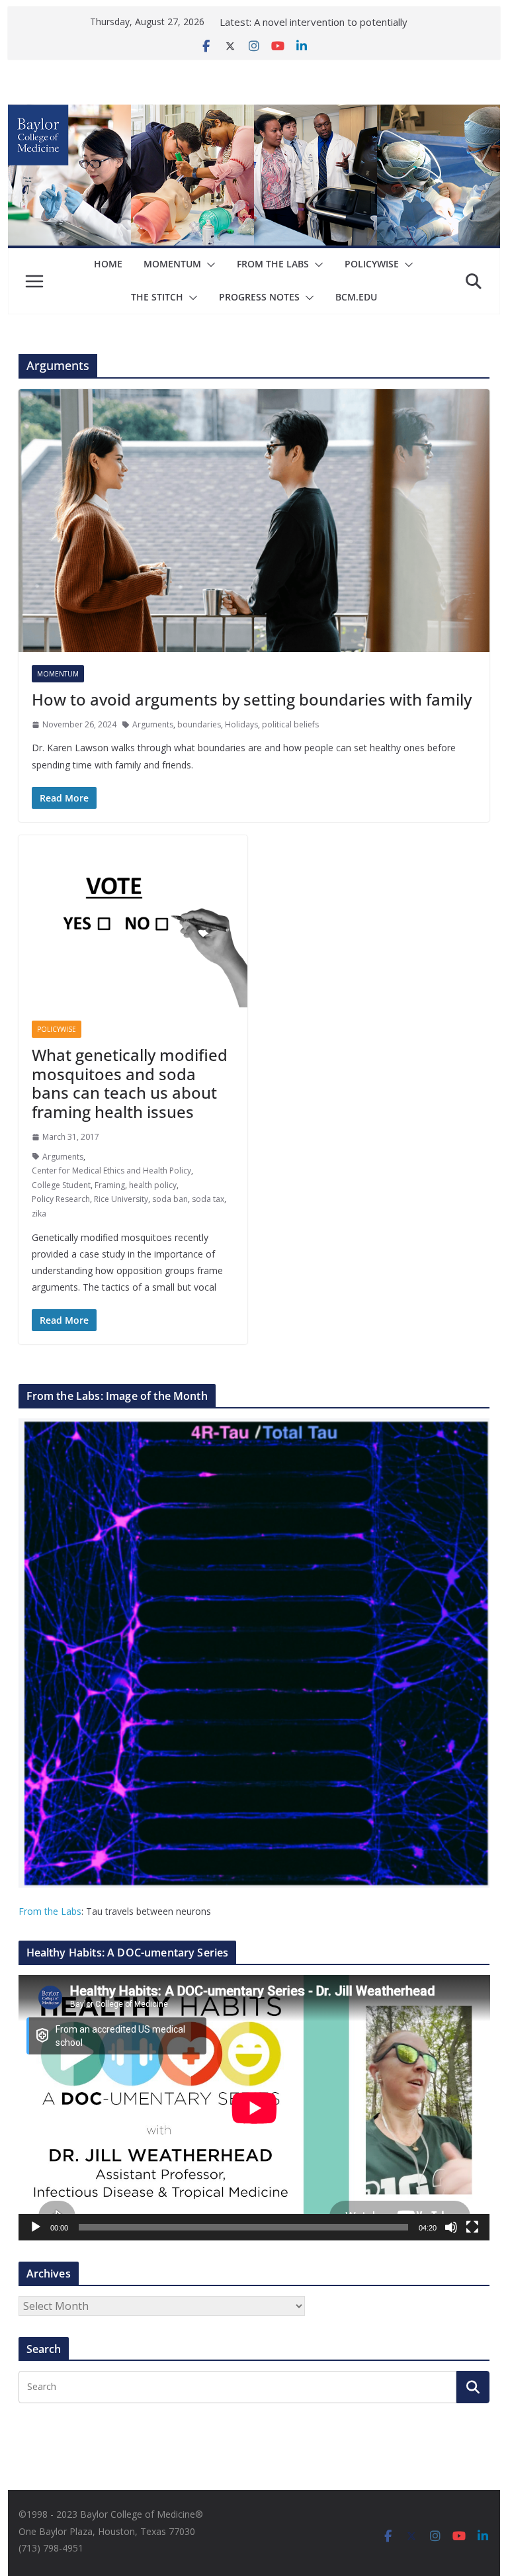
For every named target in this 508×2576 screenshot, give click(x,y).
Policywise (372, 264)
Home (108, 264)
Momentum (172, 264)
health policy (153, 1185)
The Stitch (157, 297)
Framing (110, 1185)
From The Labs (273, 264)
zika (39, 1214)
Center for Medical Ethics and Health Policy (111, 1171)
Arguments (153, 724)
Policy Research (61, 1199)
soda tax (208, 1199)
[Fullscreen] (472, 2227)
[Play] (36, 2227)
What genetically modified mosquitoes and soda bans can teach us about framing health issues (130, 1083)
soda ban (170, 1199)
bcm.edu (356, 297)
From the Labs (50, 1911)
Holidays (241, 724)
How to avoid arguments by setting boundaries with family (252, 699)
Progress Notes (259, 297)
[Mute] (451, 2227)
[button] (208, 265)
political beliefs (290, 724)
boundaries (199, 724)
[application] (254, 2108)
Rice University (121, 1199)
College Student (61, 1185)
